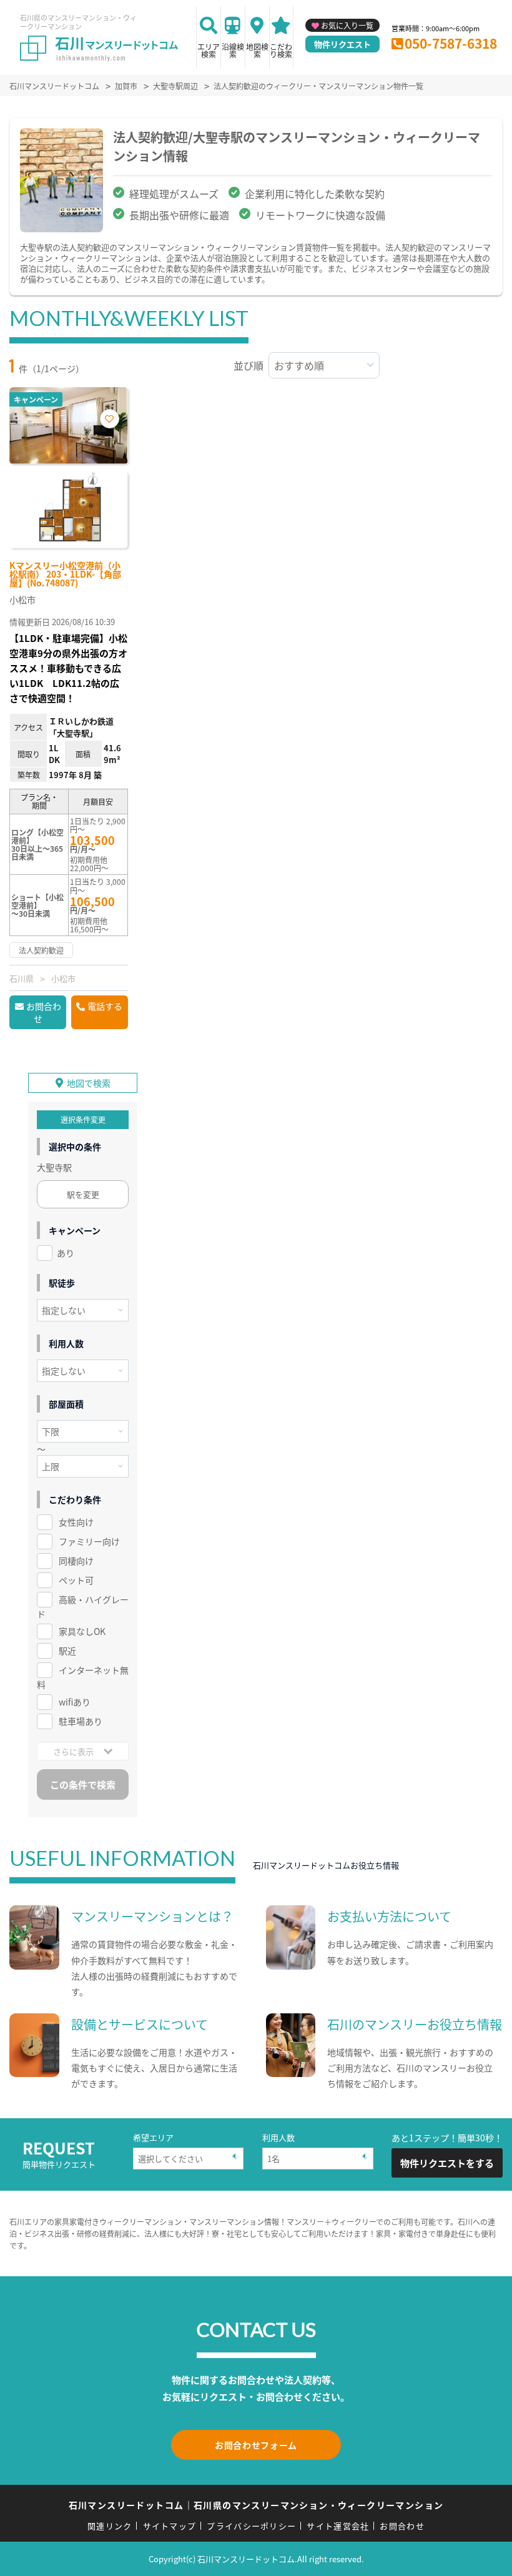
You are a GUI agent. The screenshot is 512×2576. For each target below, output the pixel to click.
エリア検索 (209, 50)
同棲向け (76, 1561)
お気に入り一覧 (347, 25)
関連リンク (110, 2526)
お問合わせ (44, 1012)
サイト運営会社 (338, 2526)
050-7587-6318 (451, 43)
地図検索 (257, 50)
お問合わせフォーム (256, 2445)
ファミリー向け (89, 1541)
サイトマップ (170, 2526)
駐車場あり (81, 1721)
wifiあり (75, 1702)
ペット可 (76, 1580)
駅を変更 (83, 1194)
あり (66, 1253)
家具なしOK (82, 1631)
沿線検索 (233, 50)
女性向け (76, 1522)
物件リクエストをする (447, 2163)
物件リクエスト (342, 44)
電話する (105, 1006)
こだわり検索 (281, 50)
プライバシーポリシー (251, 2526)
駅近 (67, 1651)
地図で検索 (89, 1083)
